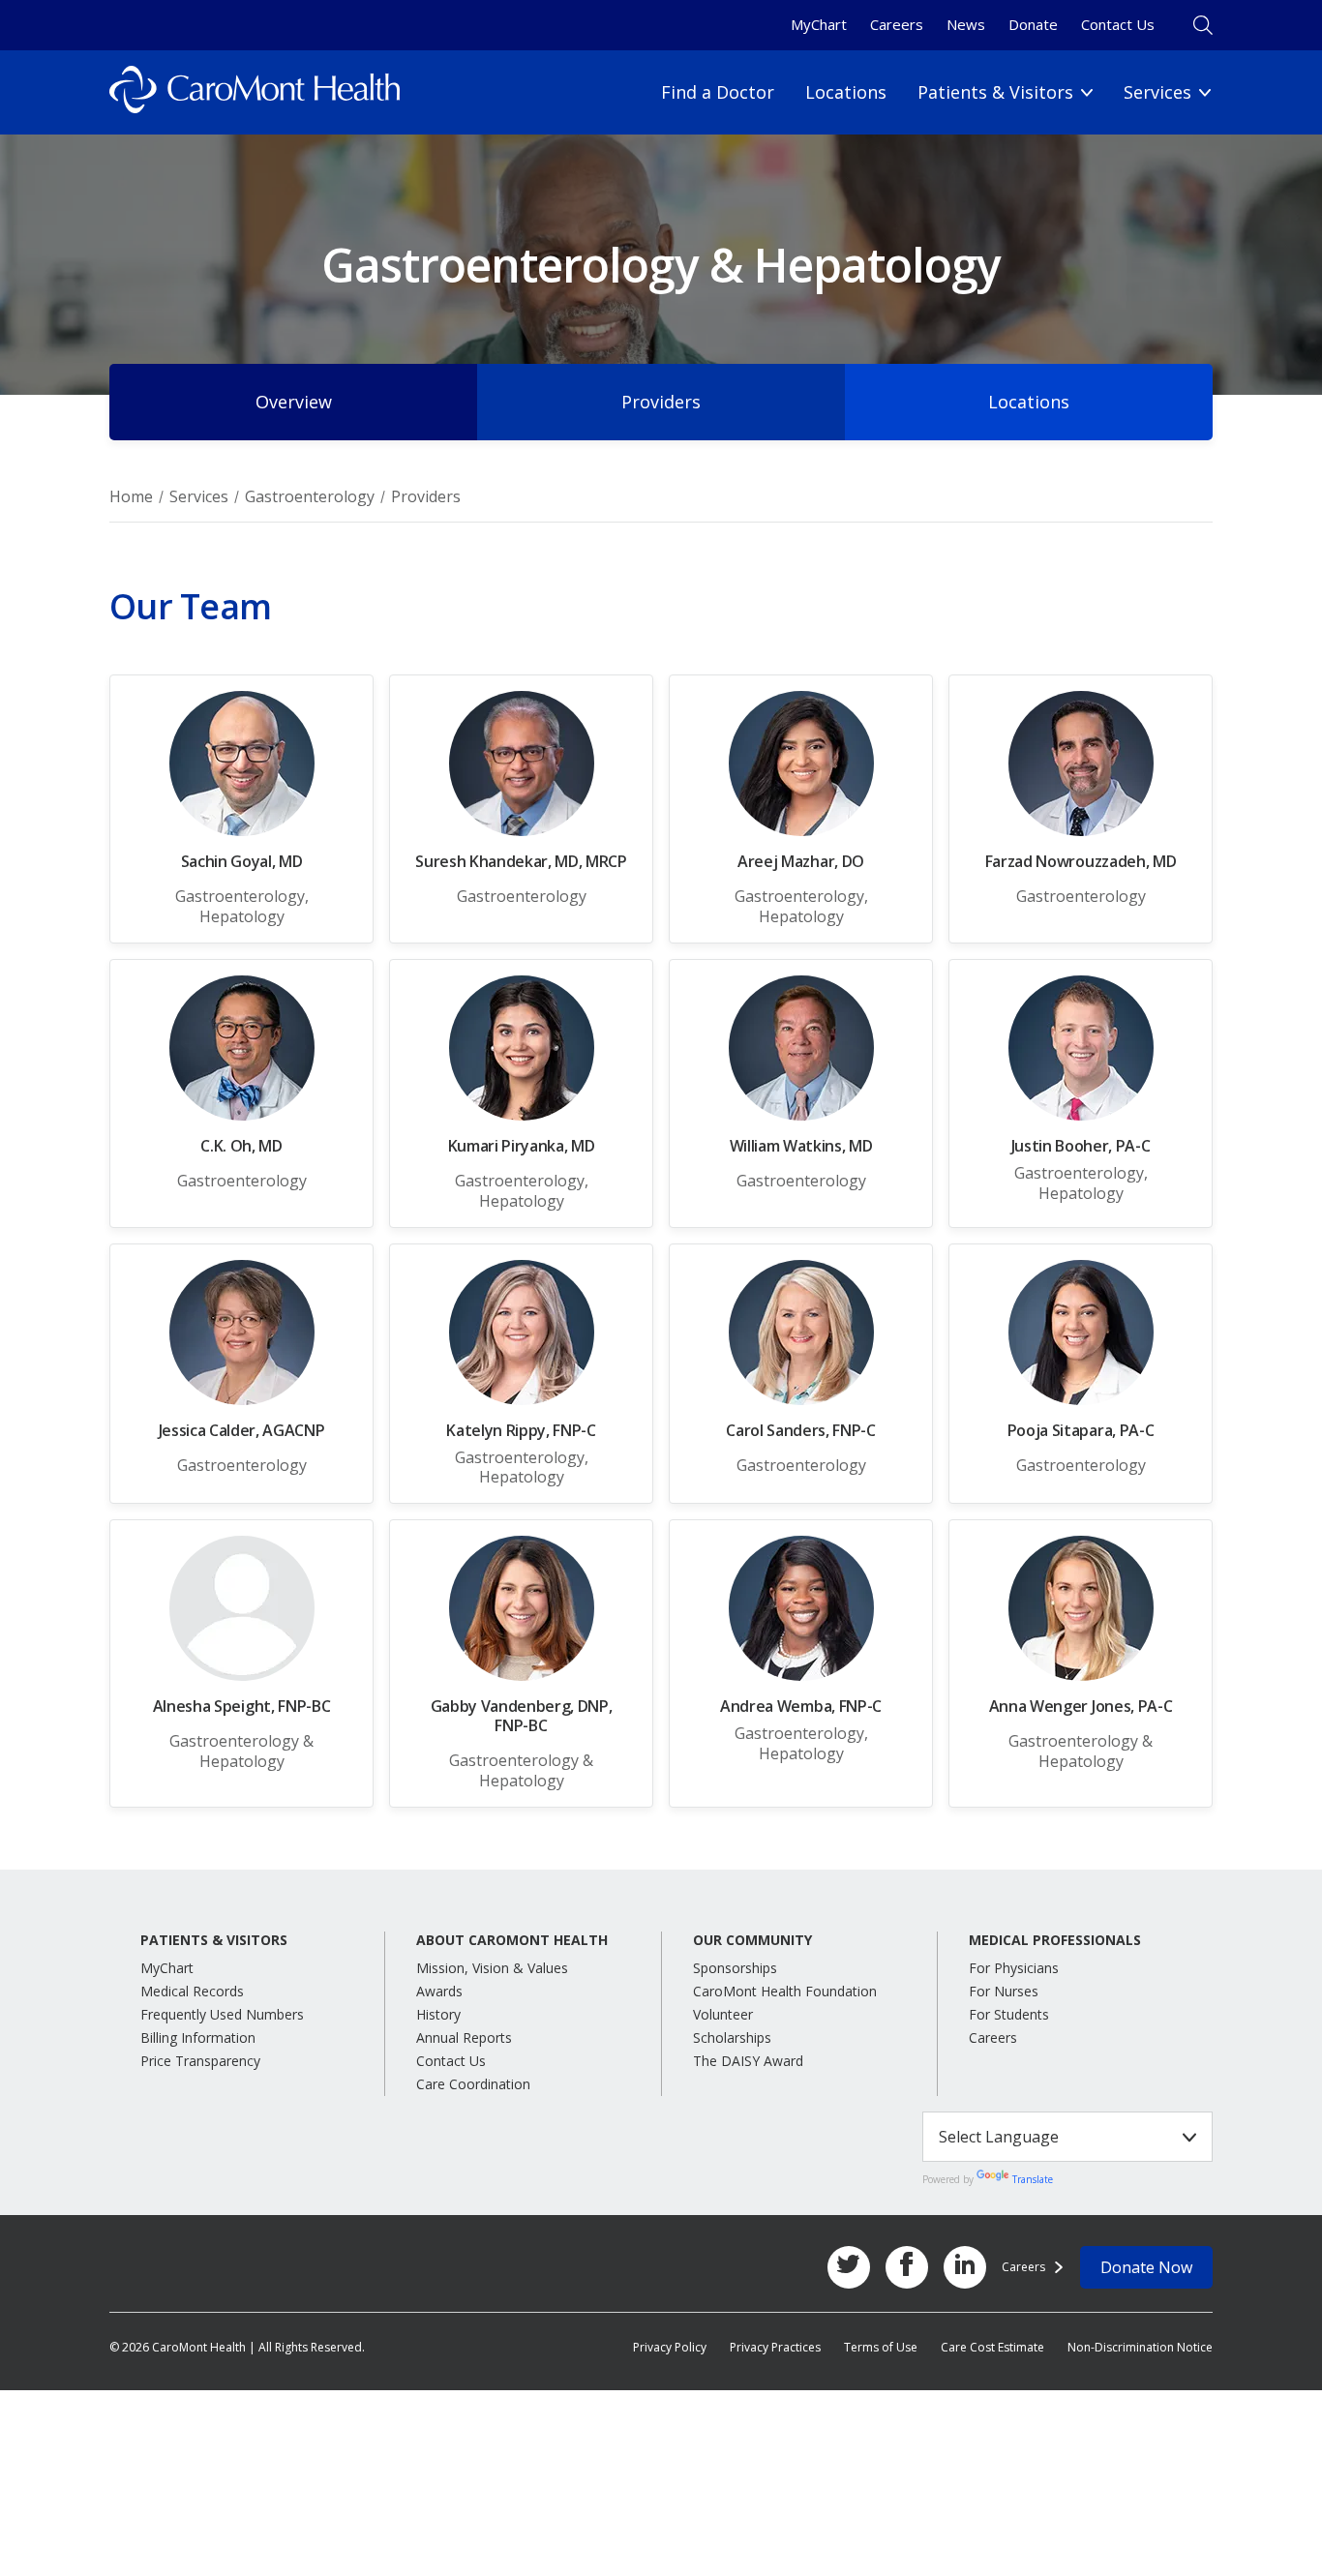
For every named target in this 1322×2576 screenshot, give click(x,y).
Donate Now (1146, 2267)
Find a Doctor (718, 92)
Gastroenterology (310, 496)
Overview (294, 402)
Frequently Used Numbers (222, 2014)
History (438, 2014)
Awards (439, 1991)
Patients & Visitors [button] (214, 1940)
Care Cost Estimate (992, 2347)
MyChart (819, 24)
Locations (846, 92)
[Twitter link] (849, 2267)
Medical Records (192, 1991)
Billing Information (198, 2037)
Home (131, 496)
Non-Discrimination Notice (1140, 2347)
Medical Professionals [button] (1055, 1940)
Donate (1033, 24)
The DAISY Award (748, 2061)
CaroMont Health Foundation (785, 1991)
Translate (1033, 2179)
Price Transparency (200, 2061)
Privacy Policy (670, 2347)
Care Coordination (473, 2084)
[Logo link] (255, 92)
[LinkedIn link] (965, 2267)
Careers (897, 24)
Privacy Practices (775, 2347)
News (966, 24)
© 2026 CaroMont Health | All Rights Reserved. (237, 2347)
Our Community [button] (752, 1940)
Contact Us (1118, 24)
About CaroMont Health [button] (512, 1940)
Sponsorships (735, 1968)
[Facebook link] (907, 2267)
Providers (661, 402)
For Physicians (1014, 1968)
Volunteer (723, 2014)
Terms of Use (881, 2347)
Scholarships (732, 2037)
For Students (1009, 2014)
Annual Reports (464, 2037)
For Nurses (1004, 1991)
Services (199, 496)
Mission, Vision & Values (492, 1968)
